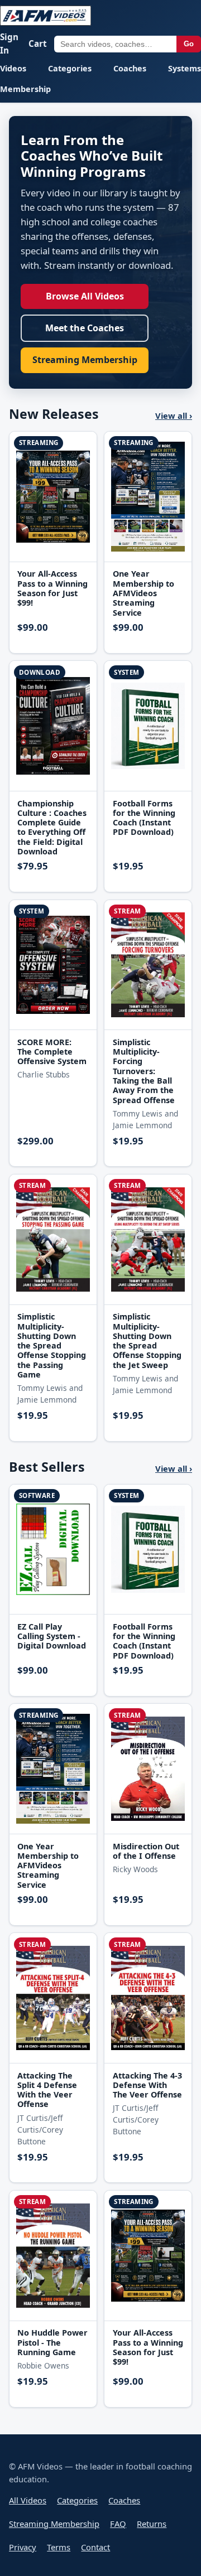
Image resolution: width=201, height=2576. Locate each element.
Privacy (23, 2547)
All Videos (28, 2500)
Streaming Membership (85, 360)
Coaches (130, 68)
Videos (13, 68)
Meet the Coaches (85, 328)
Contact (95, 2547)
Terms (59, 2547)
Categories (70, 68)
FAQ (118, 2524)
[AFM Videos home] (46, 16)
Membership (25, 89)
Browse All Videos (85, 296)
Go (189, 44)
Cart (38, 44)
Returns (152, 2524)
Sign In (9, 44)
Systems (185, 68)
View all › (174, 415)
